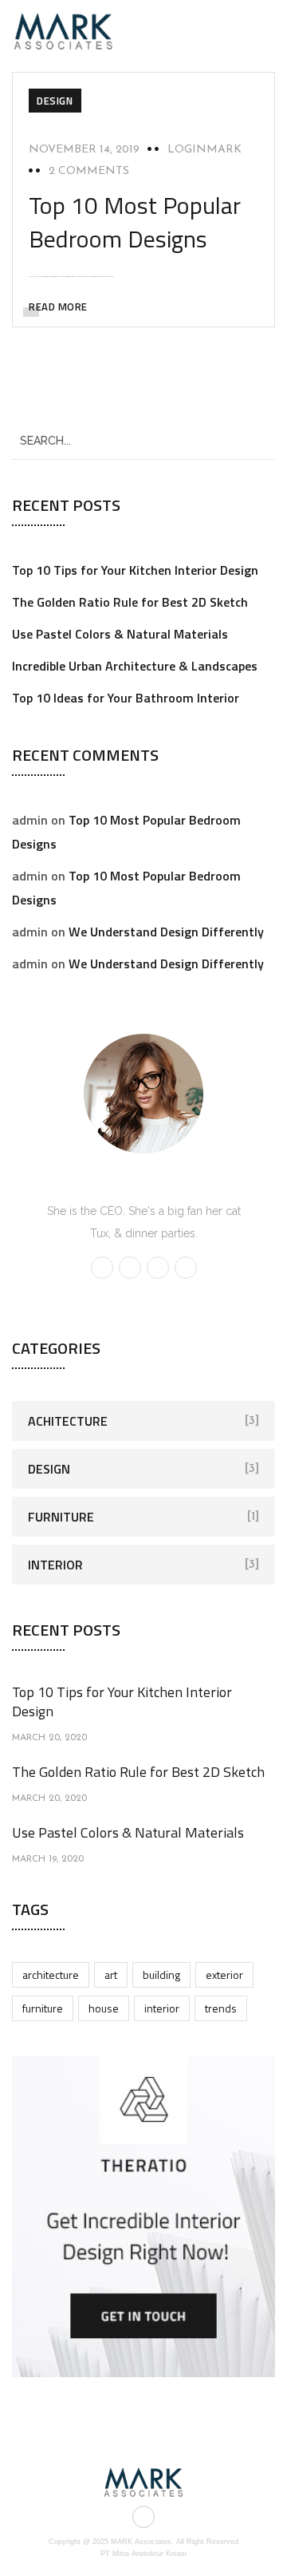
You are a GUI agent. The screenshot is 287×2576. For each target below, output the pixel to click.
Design (55, 101)
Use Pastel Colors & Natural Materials (120, 634)
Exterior (224, 1975)
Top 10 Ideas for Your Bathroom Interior (126, 698)
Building (161, 1975)
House (104, 2008)
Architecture (51, 1975)
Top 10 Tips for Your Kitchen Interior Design (135, 570)
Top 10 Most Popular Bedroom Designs (135, 222)
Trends (221, 2008)
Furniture (61, 1517)
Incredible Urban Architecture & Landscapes (135, 666)
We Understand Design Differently (166, 932)
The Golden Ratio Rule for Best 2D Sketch (130, 602)
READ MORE (58, 307)
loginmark (204, 150)
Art (111, 1975)
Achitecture (68, 1421)
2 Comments (89, 171)
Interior (55, 1565)
